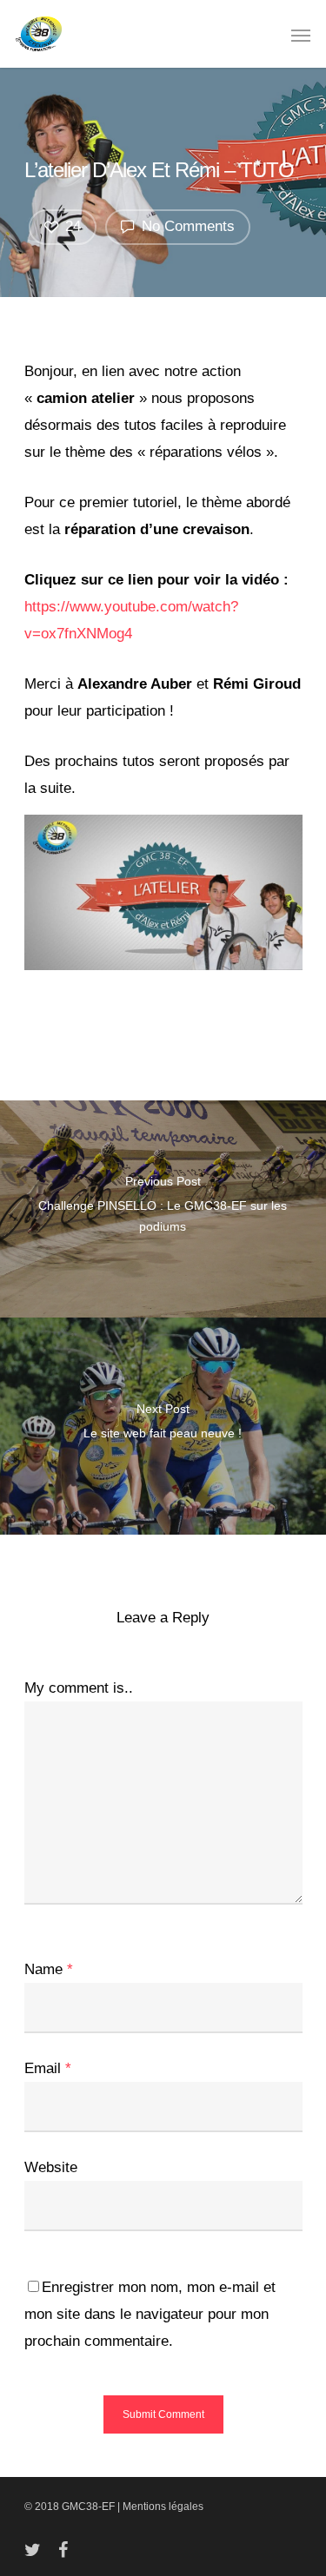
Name (49, 1969)
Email (48, 2068)
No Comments (186, 226)
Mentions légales (163, 2507)
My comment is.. (79, 1688)
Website (51, 2167)
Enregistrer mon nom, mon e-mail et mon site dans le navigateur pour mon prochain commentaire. (150, 2314)
